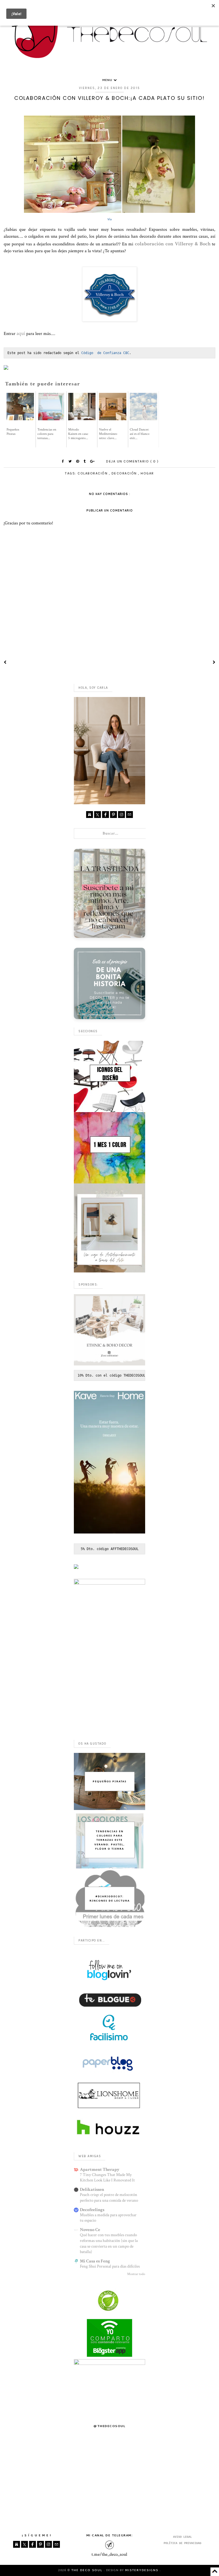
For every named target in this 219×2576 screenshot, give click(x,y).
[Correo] (129, 815)
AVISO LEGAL (182, 2537)
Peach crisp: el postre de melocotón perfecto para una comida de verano (109, 2198)
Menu (108, 80)
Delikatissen (92, 2190)
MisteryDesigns (142, 2570)
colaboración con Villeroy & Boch (173, 244)
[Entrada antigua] (214, 663)
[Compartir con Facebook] (64, 461)
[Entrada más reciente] (5, 663)
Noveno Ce (90, 2230)
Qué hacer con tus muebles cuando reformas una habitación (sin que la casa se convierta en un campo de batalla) (109, 2243)
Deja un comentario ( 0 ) (132, 461)
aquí (21, 333)
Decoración (125, 473)
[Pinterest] (113, 815)
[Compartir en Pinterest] (78, 461)
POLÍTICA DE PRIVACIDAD (182, 2543)
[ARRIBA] (215, 2572)
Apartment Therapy (100, 2170)
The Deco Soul (88, 2570)
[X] (98, 815)
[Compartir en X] (71, 461)
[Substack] (90, 815)
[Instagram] (121, 815)
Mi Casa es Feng (95, 2261)
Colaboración (93, 473)
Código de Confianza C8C (105, 353)
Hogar (147, 473)
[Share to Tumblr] (85, 461)
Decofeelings (92, 2210)
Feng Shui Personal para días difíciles (110, 2266)
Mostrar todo (136, 2274)
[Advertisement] (109, 1696)
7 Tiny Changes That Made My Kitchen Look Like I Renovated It (107, 2178)
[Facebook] (106, 815)
